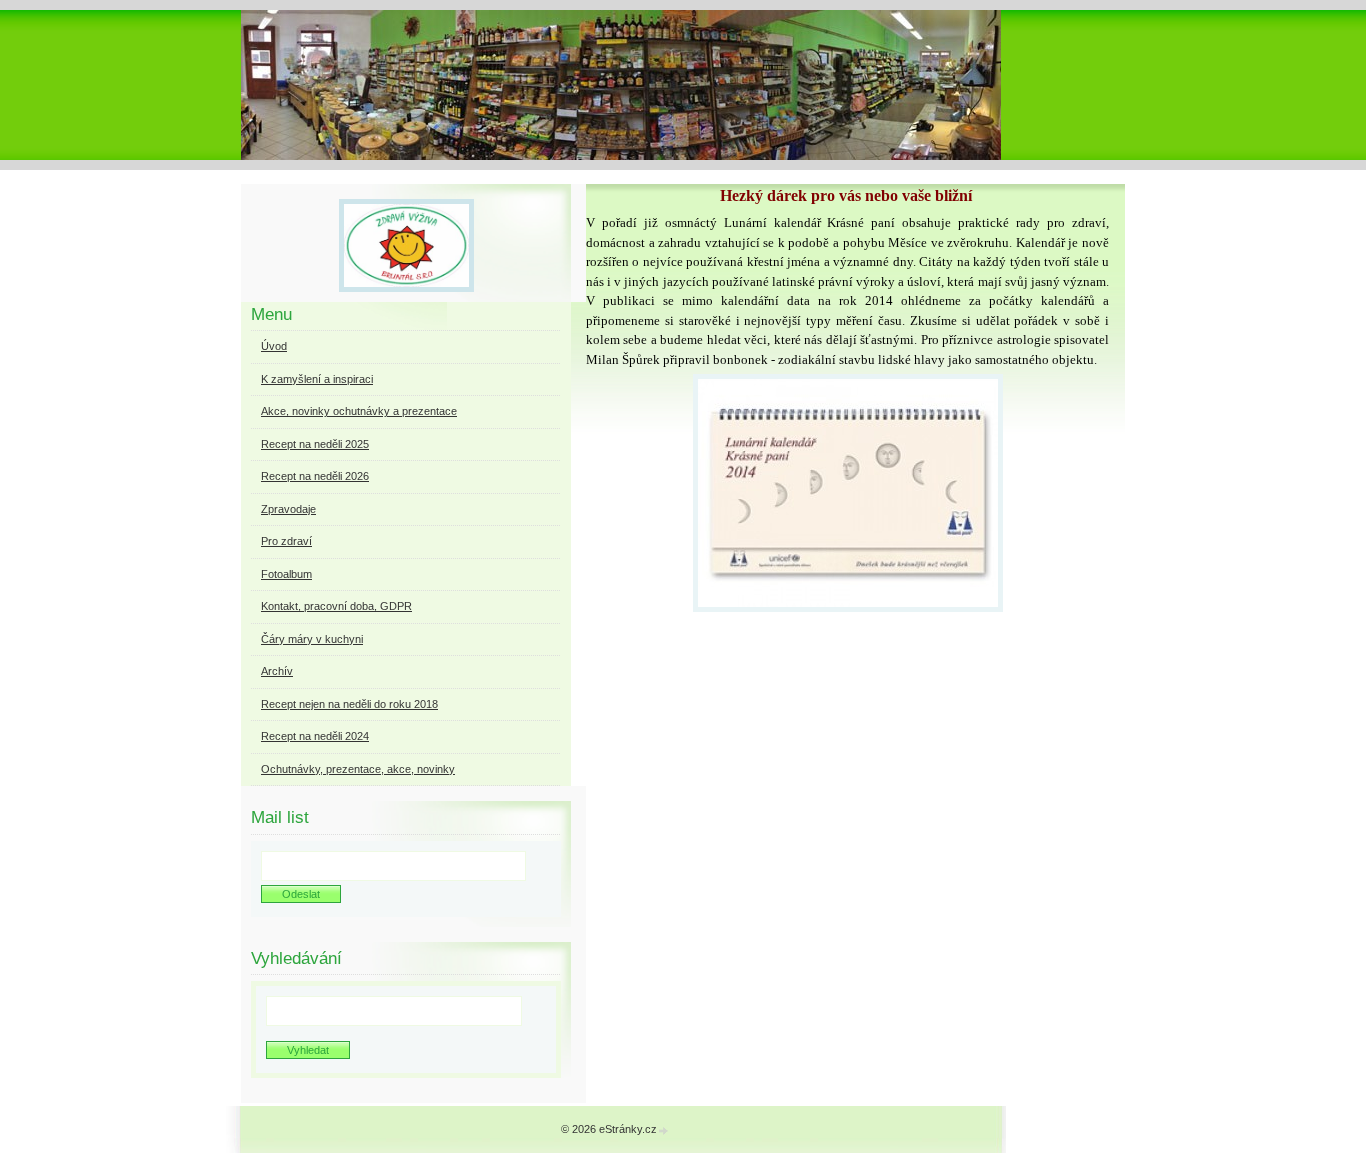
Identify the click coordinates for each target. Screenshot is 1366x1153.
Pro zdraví (286, 541)
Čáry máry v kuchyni (312, 639)
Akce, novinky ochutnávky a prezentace (359, 411)
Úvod (274, 346)
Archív (277, 671)
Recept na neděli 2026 (315, 476)
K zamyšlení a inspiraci (317, 379)
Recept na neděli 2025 (315, 444)
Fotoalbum (286, 574)
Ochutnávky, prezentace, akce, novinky (358, 769)
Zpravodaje (288, 509)
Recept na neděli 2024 (315, 736)
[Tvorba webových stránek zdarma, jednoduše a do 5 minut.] (664, 1130)
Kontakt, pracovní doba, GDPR (336, 606)
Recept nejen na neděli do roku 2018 (349, 704)
